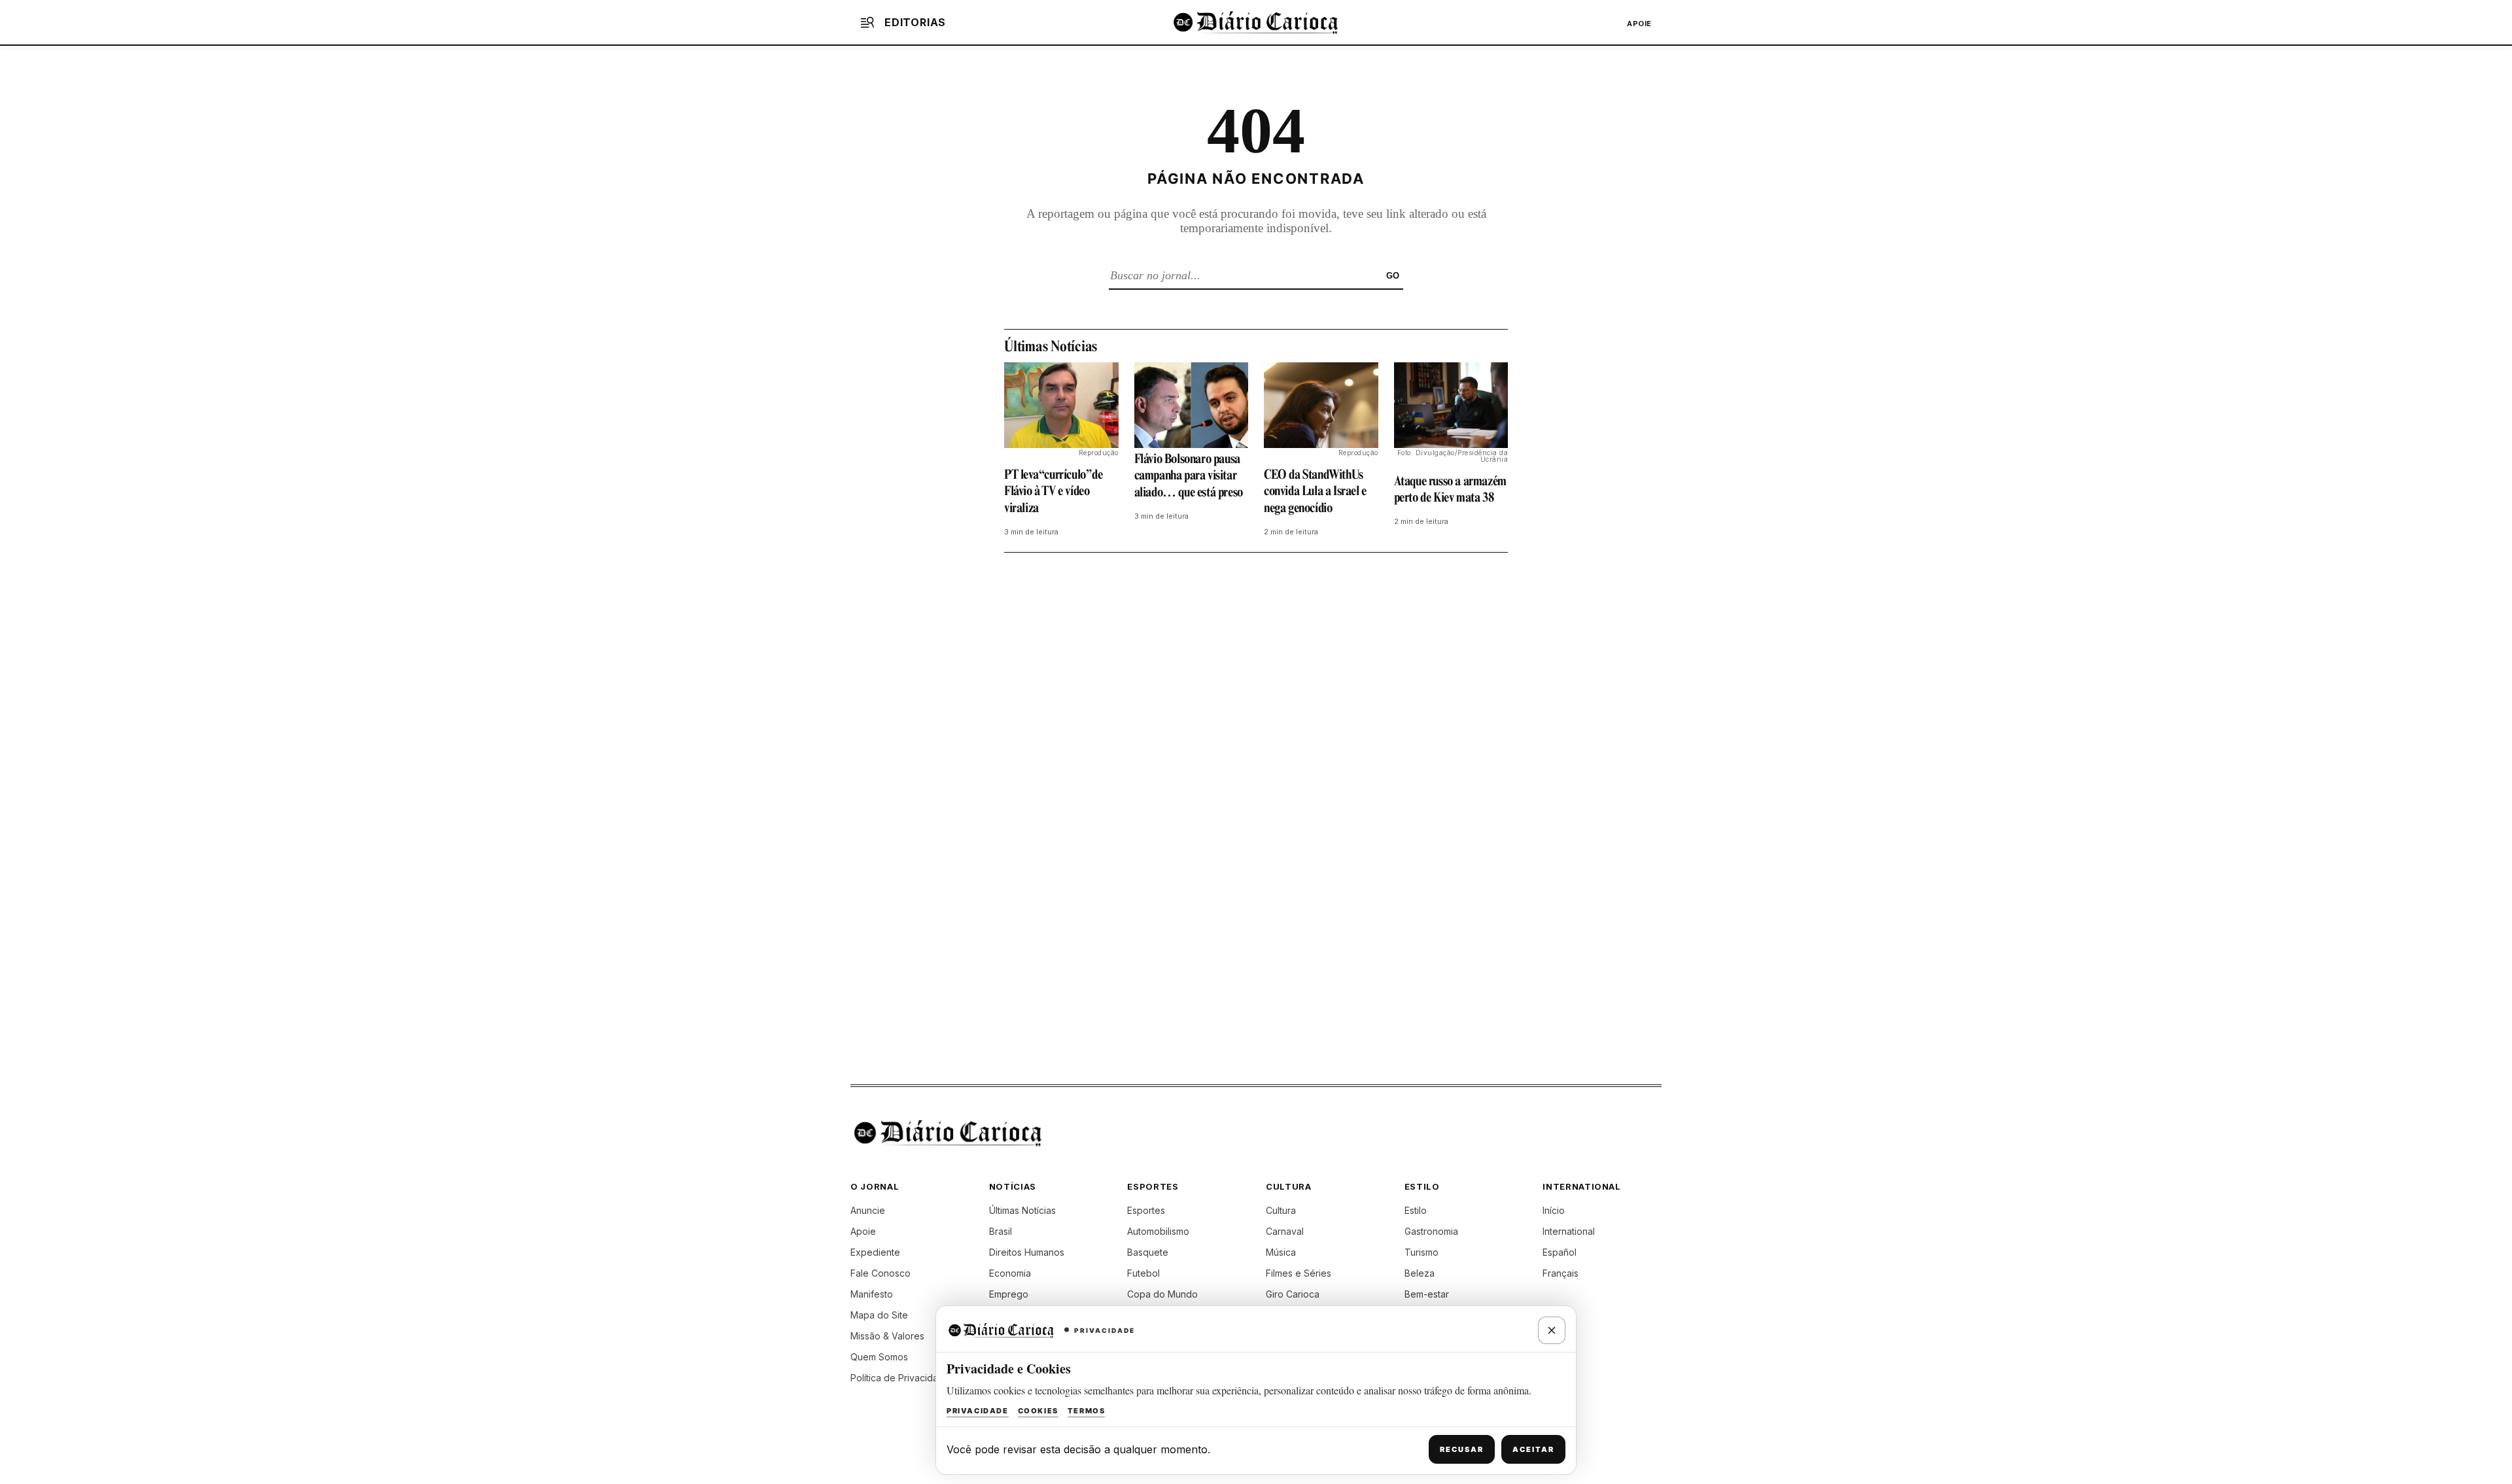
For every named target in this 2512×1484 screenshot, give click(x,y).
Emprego (1009, 1294)
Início (1554, 1210)
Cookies (1038, 1411)
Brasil (1001, 1231)
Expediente (875, 1252)
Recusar (1462, 1449)
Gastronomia (1431, 1231)
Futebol (1143, 1273)
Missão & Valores (887, 1336)
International (1569, 1231)
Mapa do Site (879, 1315)
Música (1281, 1252)
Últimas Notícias (1022, 1210)
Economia (1010, 1273)
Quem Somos (879, 1357)
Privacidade (978, 1411)
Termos (1087, 1411)
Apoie (1639, 24)
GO (1393, 276)
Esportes (1146, 1210)
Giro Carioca (1293, 1294)
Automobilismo (1158, 1231)
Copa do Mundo (1162, 1294)
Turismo (1422, 1252)
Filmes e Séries (1299, 1273)
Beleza (1420, 1273)
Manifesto (872, 1294)
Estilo (1416, 1210)
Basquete (1148, 1252)
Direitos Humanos (1027, 1252)
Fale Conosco (881, 1273)
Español (1560, 1252)
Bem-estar (1427, 1294)
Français (1561, 1273)
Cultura (1281, 1210)
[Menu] (867, 22)
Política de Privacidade (900, 1378)
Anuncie (868, 1210)
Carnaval (1285, 1231)
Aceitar (1533, 1449)
